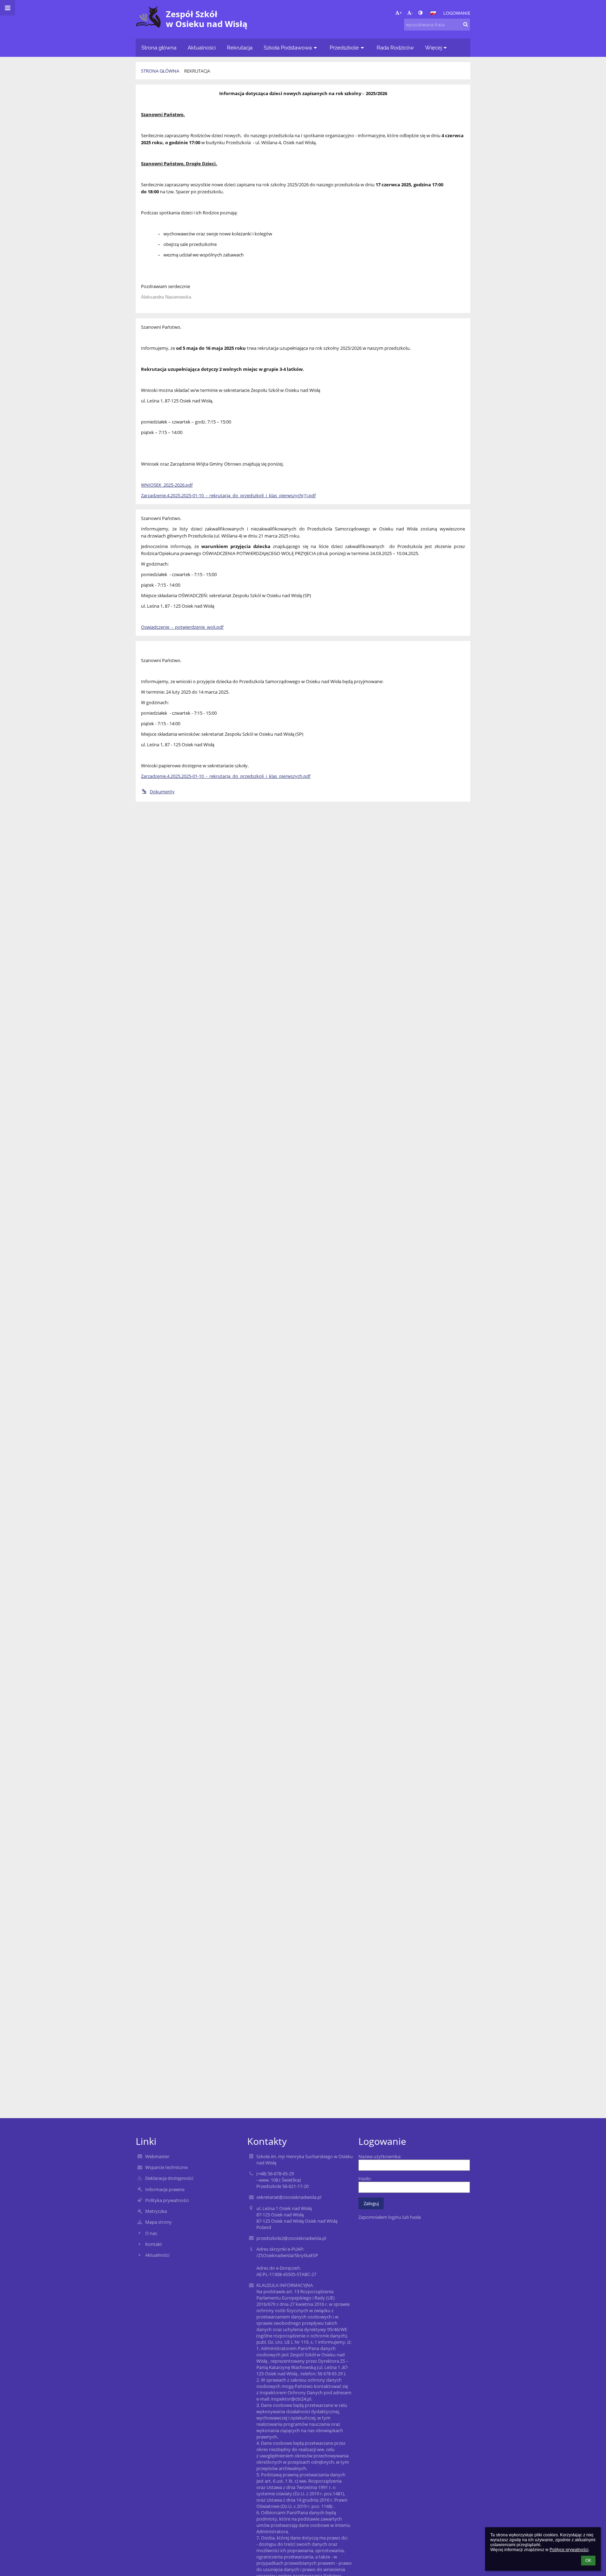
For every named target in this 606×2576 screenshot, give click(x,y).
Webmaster (157, 2156)
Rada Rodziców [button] (395, 48)
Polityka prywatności (167, 2200)
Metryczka (156, 2211)
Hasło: (365, 2178)
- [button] (412, 13)
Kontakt (154, 2244)
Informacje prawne (165, 2189)
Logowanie (457, 13)
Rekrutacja (197, 71)
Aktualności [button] (202, 48)
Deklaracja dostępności (169, 2178)
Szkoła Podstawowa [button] (288, 48)
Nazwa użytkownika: (380, 2156)
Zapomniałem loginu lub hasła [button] (390, 2217)
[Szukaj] (466, 24)
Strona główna (160, 71)
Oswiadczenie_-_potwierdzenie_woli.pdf (182, 627)
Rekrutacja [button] (240, 48)
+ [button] (401, 13)
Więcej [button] (433, 48)
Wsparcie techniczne (166, 2167)
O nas (151, 2233)
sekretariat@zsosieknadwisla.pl (289, 2197)
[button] (420, 13)
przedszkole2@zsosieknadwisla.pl (291, 2238)
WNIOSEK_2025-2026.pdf (167, 485)
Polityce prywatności (569, 2550)
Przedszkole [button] (344, 48)
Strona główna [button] (159, 48)
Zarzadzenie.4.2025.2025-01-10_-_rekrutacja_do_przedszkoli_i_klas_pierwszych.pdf (226, 776)
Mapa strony (159, 2222)
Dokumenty (162, 792)
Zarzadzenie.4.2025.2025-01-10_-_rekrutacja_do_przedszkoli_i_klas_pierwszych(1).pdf (228, 495)
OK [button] (588, 2561)
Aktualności (157, 2255)
